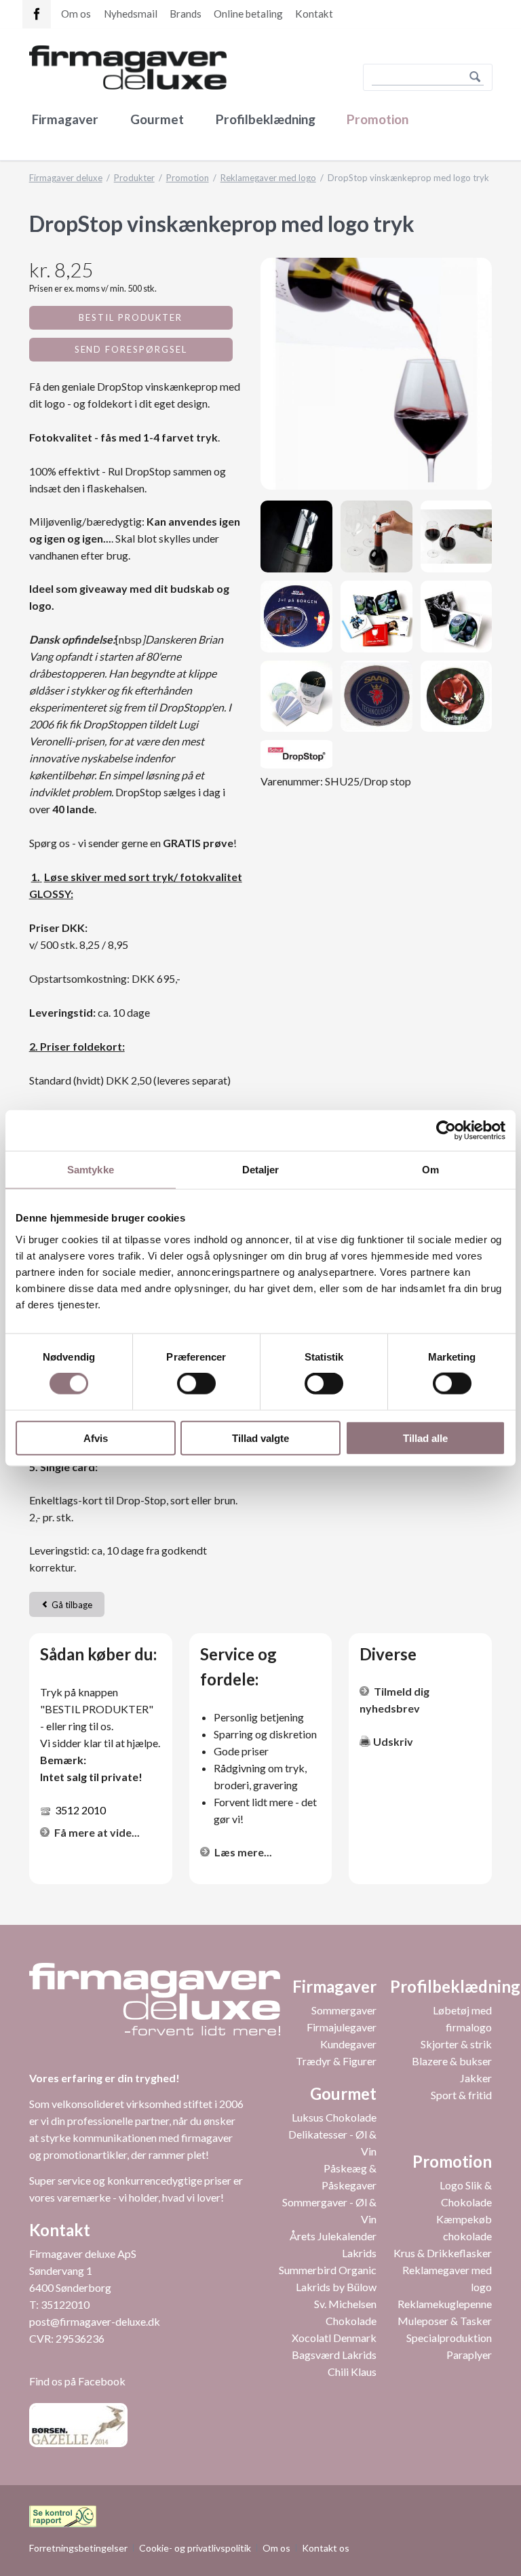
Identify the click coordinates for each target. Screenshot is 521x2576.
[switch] (181, 1384)
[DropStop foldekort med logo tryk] (377, 617)
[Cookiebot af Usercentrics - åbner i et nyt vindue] (446, 1131)
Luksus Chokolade (334, 2117)
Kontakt (314, 14)
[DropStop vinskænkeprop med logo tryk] (376, 373)
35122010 (65, 2304)
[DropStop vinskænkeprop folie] (457, 617)
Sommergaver (344, 2010)
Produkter (134, 178)
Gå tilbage (72, 1605)
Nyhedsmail (131, 14)
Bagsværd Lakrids (334, 2355)
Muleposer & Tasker (445, 2321)
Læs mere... (243, 1852)
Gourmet (157, 119)
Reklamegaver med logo (268, 178)
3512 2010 (80, 1810)
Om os (76, 14)
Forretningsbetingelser (78, 2548)
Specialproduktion (449, 2338)
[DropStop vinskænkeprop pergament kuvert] (296, 697)
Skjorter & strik (456, 2044)
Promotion (378, 119)
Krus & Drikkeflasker (443, 2253)
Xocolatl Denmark (334, 2338)
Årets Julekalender (333, 2236)
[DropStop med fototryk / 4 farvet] (296, 617)
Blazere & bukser (452, 2061)
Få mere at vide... (97, 1832)
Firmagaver (65, 119)
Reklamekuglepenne (445, 2304)
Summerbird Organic (328, 2270)
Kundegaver (348, 2044)
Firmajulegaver (342, 2027)
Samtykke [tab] (91, 1170)
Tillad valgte (260, 1438)
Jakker (476, 2078)
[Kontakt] (37, 14)
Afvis (96, 1438)
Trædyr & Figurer (336, 2061)
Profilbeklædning (266, 119)
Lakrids (359, 2253)
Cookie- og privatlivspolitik (195, 2548)
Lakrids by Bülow (336, 2287)
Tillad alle (425, 1438)
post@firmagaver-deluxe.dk (95, 2321)
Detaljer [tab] (261, 1170)
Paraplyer (469, 2355)
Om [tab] (430, 1170)
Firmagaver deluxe (66, 178)
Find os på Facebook (77, 2381)
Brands (186, 14)
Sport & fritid (461, 2095)
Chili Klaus (352, 2372)
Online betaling (248, 14)
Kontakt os (326, 2548)
